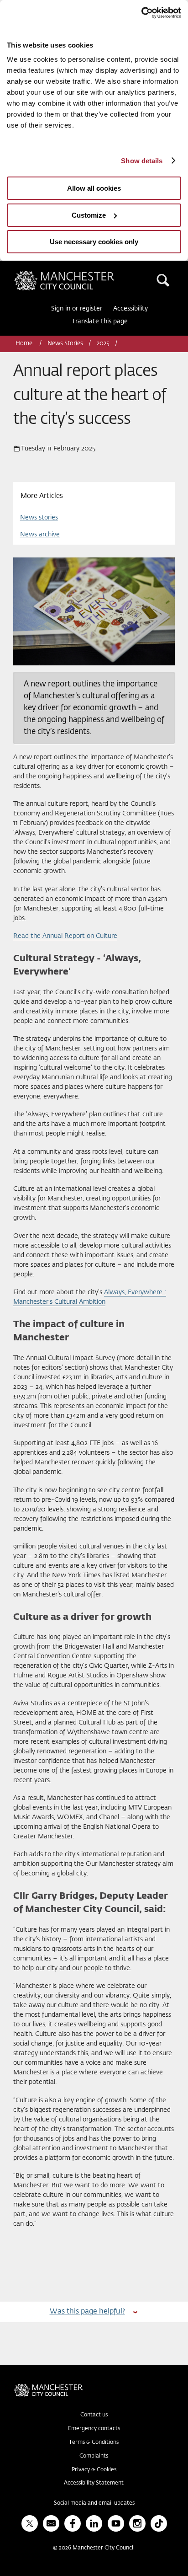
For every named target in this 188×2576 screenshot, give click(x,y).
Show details (142, 161)
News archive (40, 535)
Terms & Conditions (94, 2442)
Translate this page (100, 321)
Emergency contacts (94, 2429)
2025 (103, 344)
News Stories (65, 344)
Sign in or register (77, 309)
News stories (39, 518)
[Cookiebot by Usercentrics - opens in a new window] (141, 13)
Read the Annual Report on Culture (65, 936)
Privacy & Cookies (94, 2470)
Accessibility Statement (94, 2483)
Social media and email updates (94, 2503)
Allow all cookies (94, 188)
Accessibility (131, 309)
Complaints (94, 2456)
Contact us (94, 2415)
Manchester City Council (80, 274)
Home (25, 344)
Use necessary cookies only (94, 242)
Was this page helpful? (87, 2311)
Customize (89, 215)
